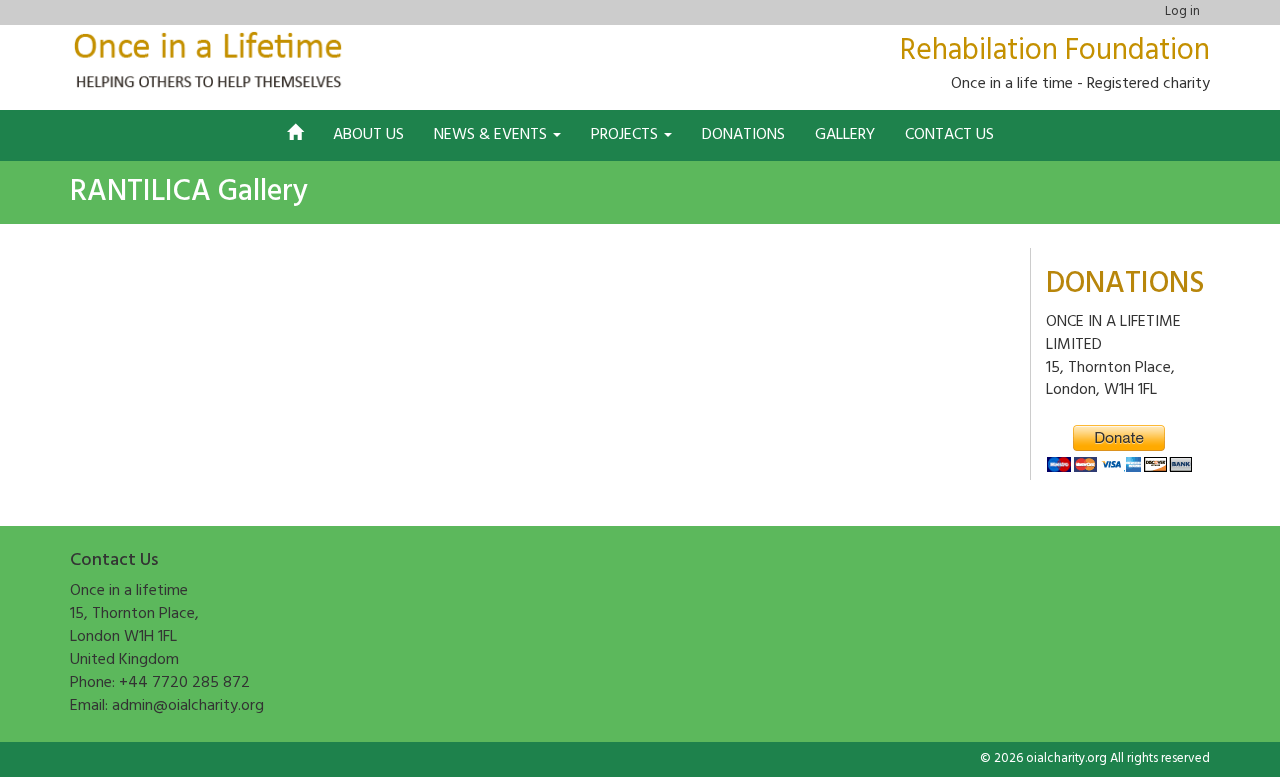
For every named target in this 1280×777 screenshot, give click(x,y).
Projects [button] (626, 135)
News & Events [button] (492, 135)
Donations (743, 135)
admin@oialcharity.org (188, 706)
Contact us (949, 135)
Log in (1182, 11)
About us (368, 135)
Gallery (845, 135)
